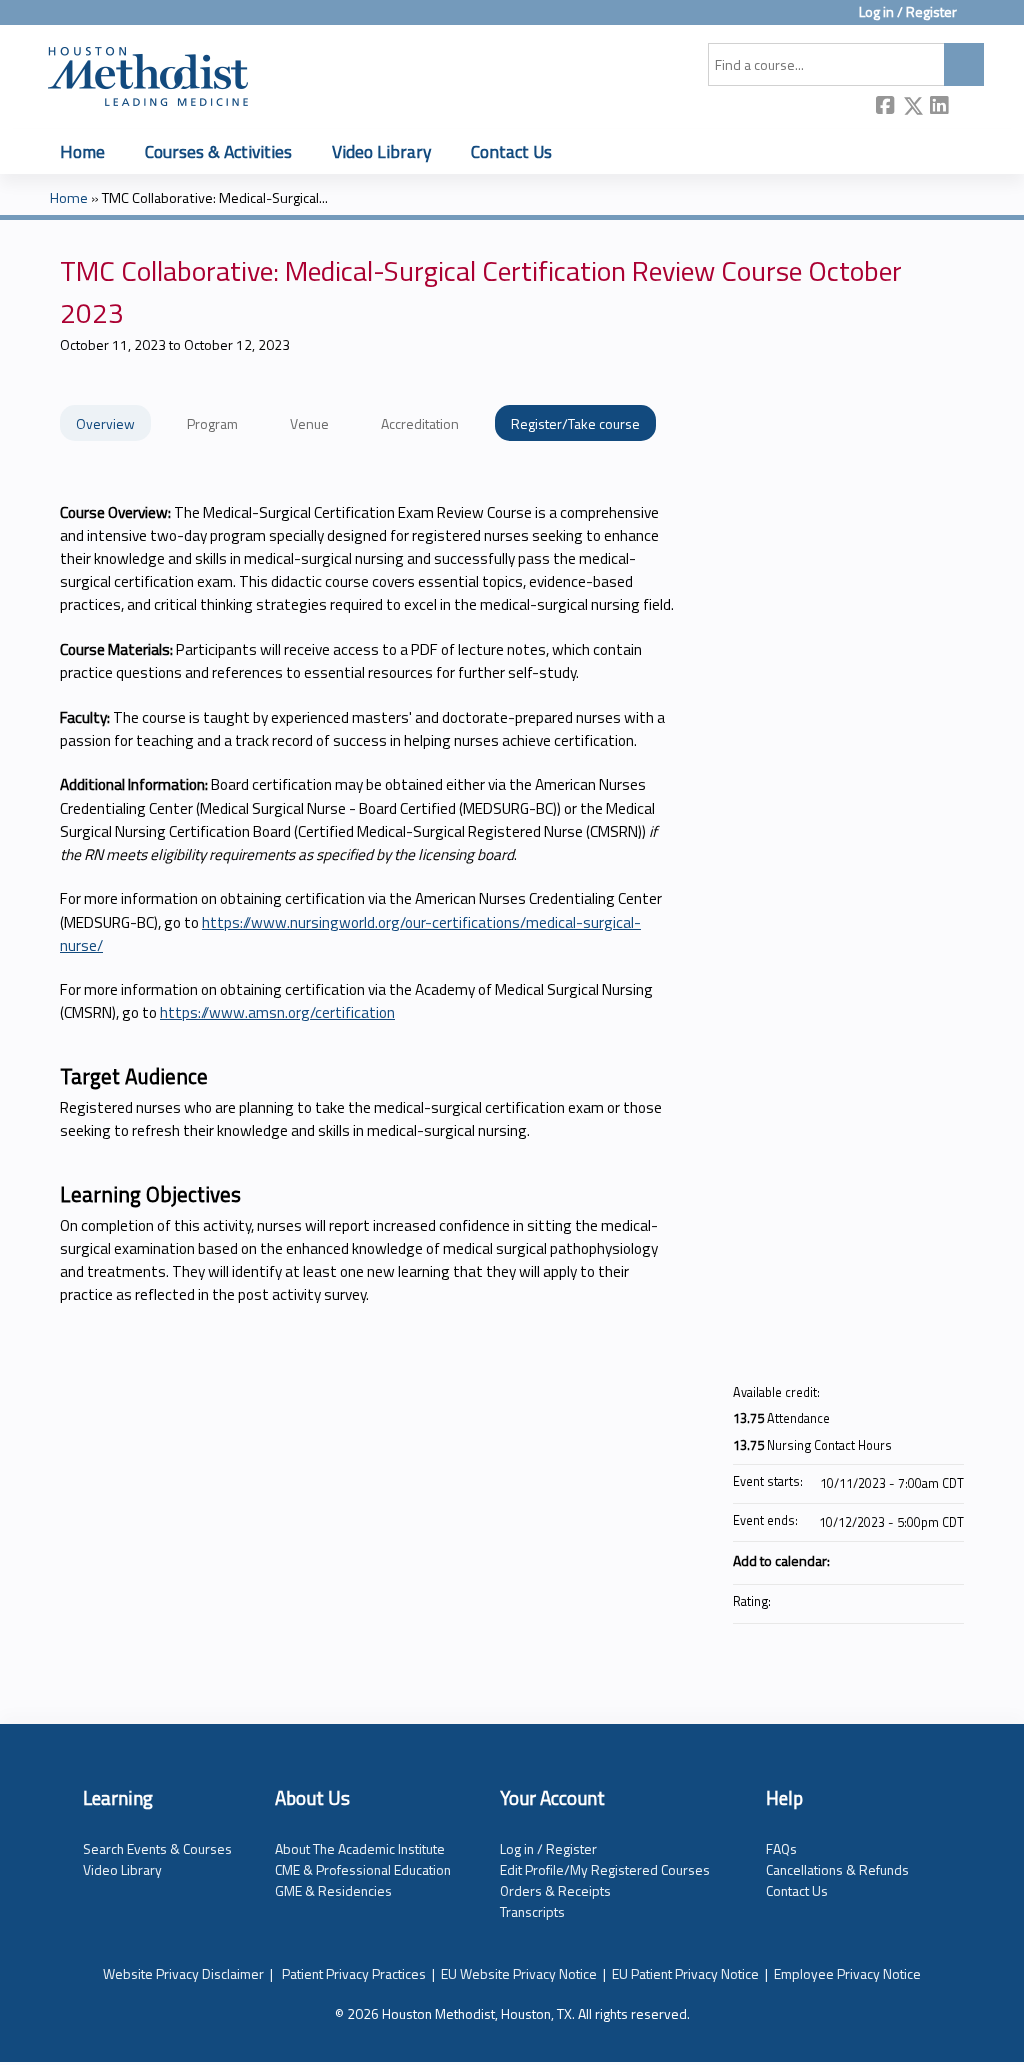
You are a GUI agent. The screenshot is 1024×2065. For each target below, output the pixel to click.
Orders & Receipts (555, 1890)
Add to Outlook (948, 1560)
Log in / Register (908, 12)
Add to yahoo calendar (896, 1560)
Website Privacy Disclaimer (183, 1973)
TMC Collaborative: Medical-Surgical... (215, 198)
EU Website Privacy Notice (519, 1973)
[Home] (148, 73)
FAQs (781, 1848)
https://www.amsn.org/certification (277, 1012)
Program (212, 423)
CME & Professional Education (363, 1869)
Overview (105, 423)
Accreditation (420, 423)
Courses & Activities (218, 151)
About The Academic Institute (360, 1848)
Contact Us (511, 151)
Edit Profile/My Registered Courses (605, 1869)
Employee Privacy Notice (847, 1973)
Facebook (886, 107)
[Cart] (978, 19)
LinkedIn (940, 107)
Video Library (381, 151)
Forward (967, 106)
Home (82, 151)
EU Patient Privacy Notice (685, 1973)
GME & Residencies (333, 1890)
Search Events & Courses (157, 1848)
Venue (309, 423)
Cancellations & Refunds (837, 1869)
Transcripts (532, 1911)
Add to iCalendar (922, 1559)
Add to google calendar (870, 1560)
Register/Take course (575, 423)
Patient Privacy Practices (354, 1973)
